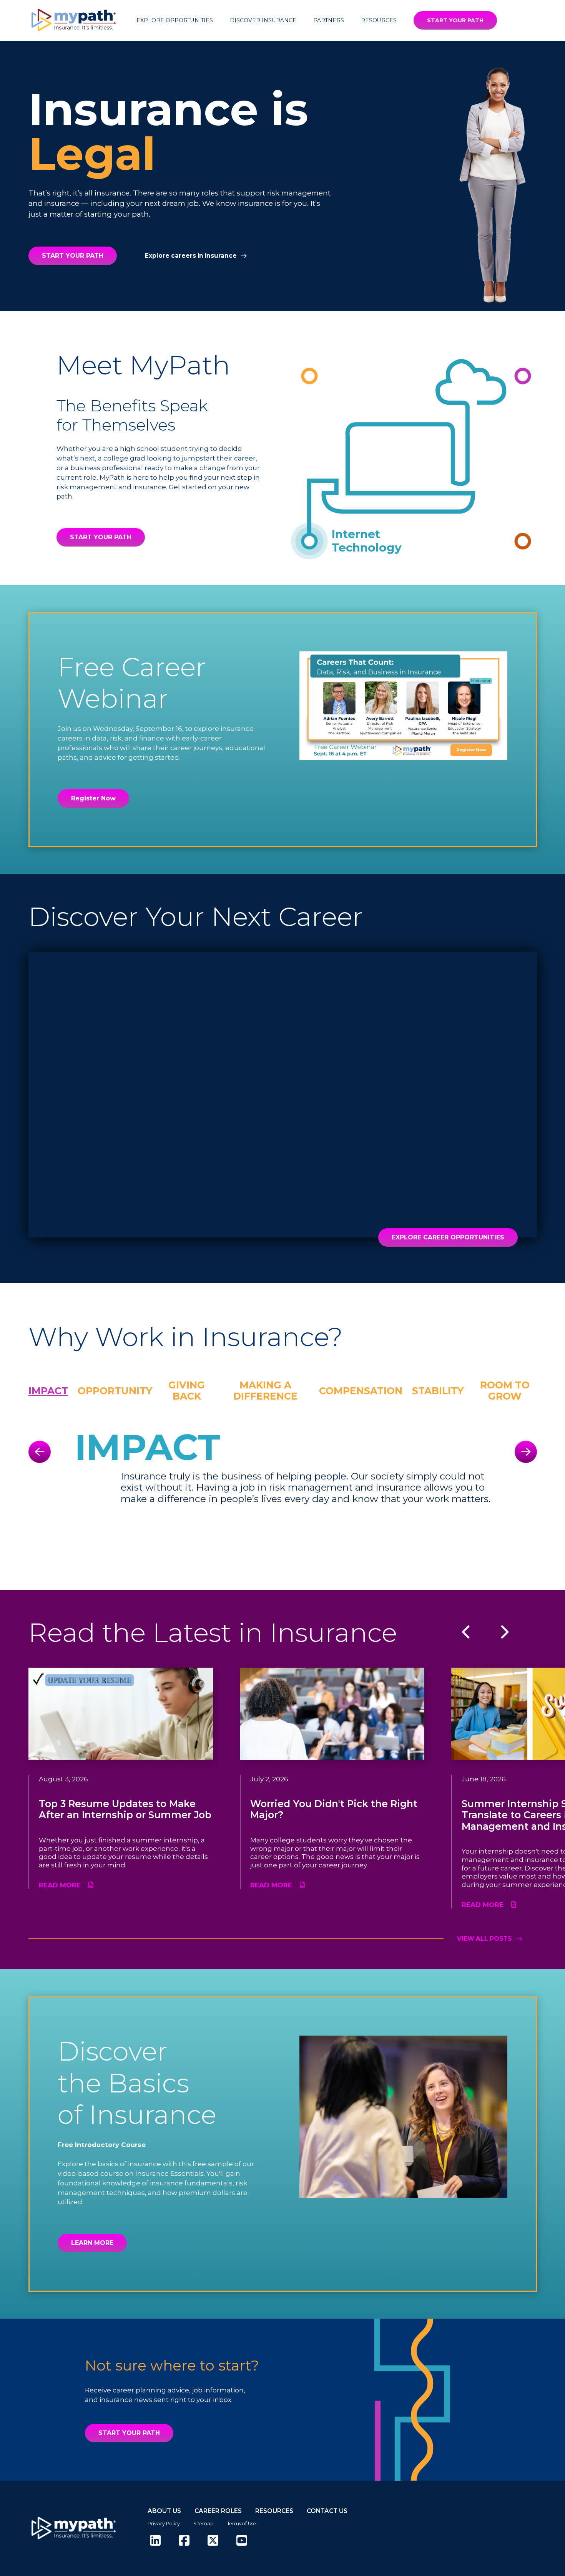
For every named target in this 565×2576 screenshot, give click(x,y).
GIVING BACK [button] (187, 1391)
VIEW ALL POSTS (484, 1939)
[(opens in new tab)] (155, 2541)
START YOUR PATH (455, 20)
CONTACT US (327, 2511)
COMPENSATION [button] (361, 1391)
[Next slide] (526, 1452)
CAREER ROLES (218, 2511)
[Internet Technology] (309, 541)
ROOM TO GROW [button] (505, 1391)
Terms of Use (242, 2524)
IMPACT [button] (48, 1391)
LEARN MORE (92, 2243)
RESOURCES (274, 2511)
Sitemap (204, 2524)
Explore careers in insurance (191, 256)
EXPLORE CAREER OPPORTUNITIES (448, 1237)
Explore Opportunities (175, 20)
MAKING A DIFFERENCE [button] (265, 1391)
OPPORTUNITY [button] (115, 1391)
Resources (379, 20)
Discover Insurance (263, 20)
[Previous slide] (40, 1452)
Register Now (93, 798)
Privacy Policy (164, 2524)
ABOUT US (164, 2511)
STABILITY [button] (438, 1391)
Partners (329, 20)
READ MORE (60, 1885)
